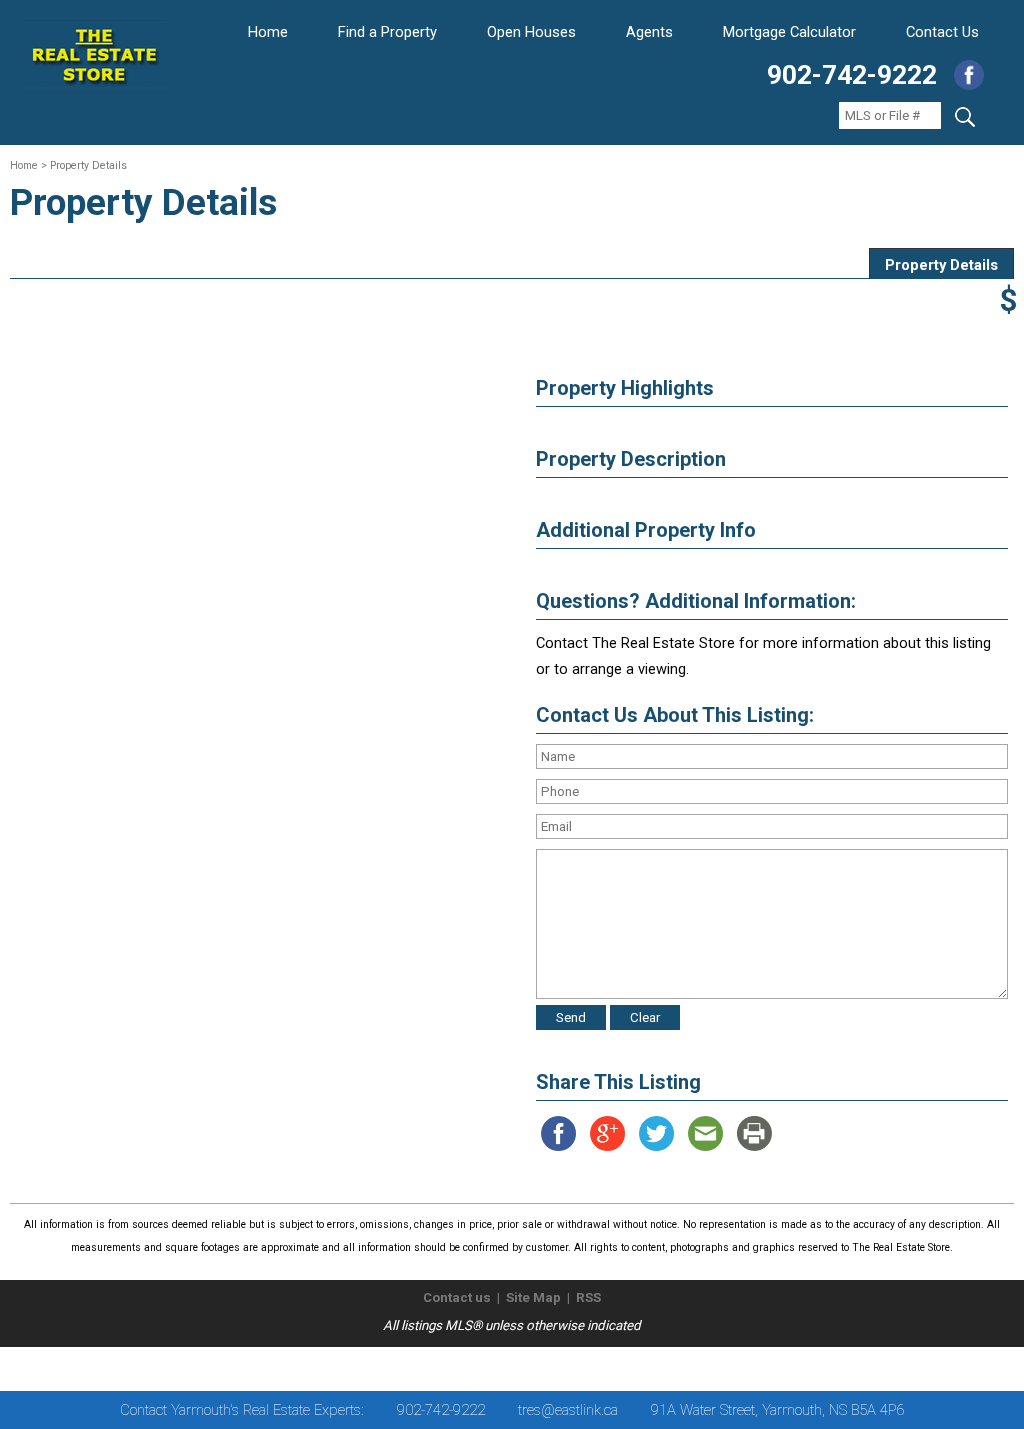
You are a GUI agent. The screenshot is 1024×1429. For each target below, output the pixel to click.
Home (268, 32)
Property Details (941, 265)
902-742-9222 (852, 75)
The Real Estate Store (503, 1363)
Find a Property (387, 32)
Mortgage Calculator (789, 32)
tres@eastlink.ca (568, 1410)
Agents (649, 32)
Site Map (533, 1297)
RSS (588, 1297)
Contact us (457, 1297)
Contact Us (942, 32)
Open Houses (531, 32)
